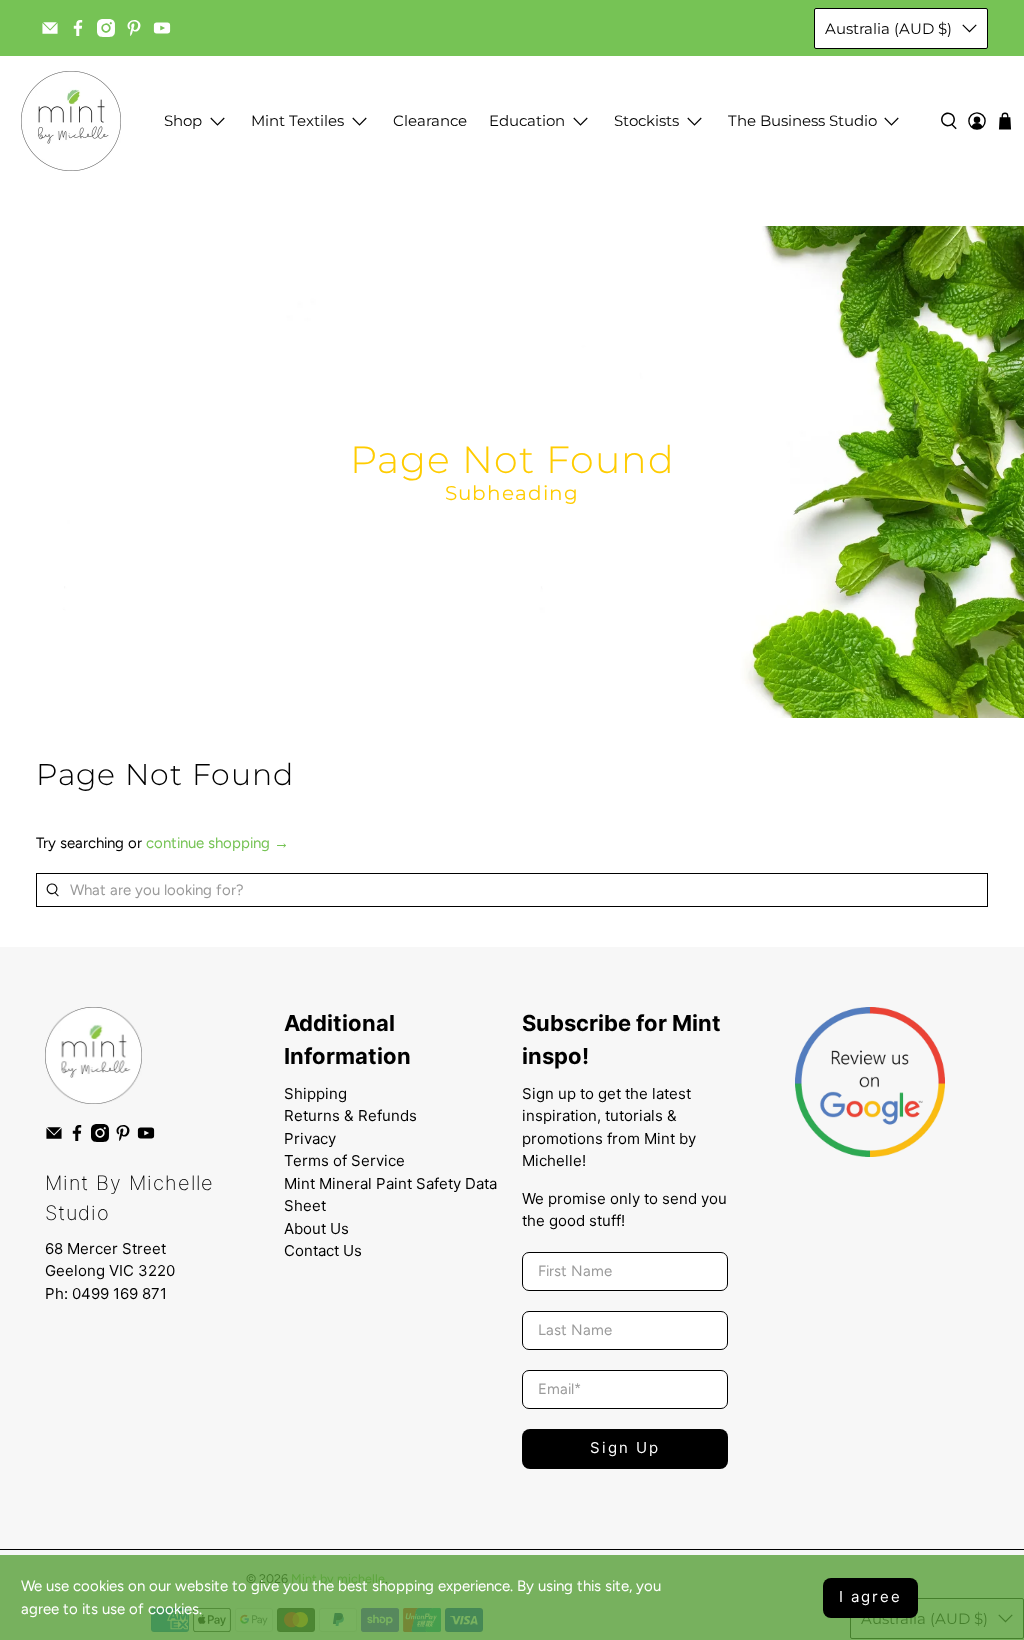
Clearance (430, 120)
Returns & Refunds (350, 1115)
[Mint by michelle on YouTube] (162, 28)
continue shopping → (217, 843)
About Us (316, 1228)
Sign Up (625, 1447)
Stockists (646, 120)
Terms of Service (344, 1160)
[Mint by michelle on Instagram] (106, 28)
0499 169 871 (119, 1293)
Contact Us (323, 1250)
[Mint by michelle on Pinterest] (134, 28)
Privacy (310, 1138)
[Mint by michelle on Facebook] (78, 28)
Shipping (315, 1093)
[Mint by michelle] (71, 121)
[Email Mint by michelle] (50, 28)
